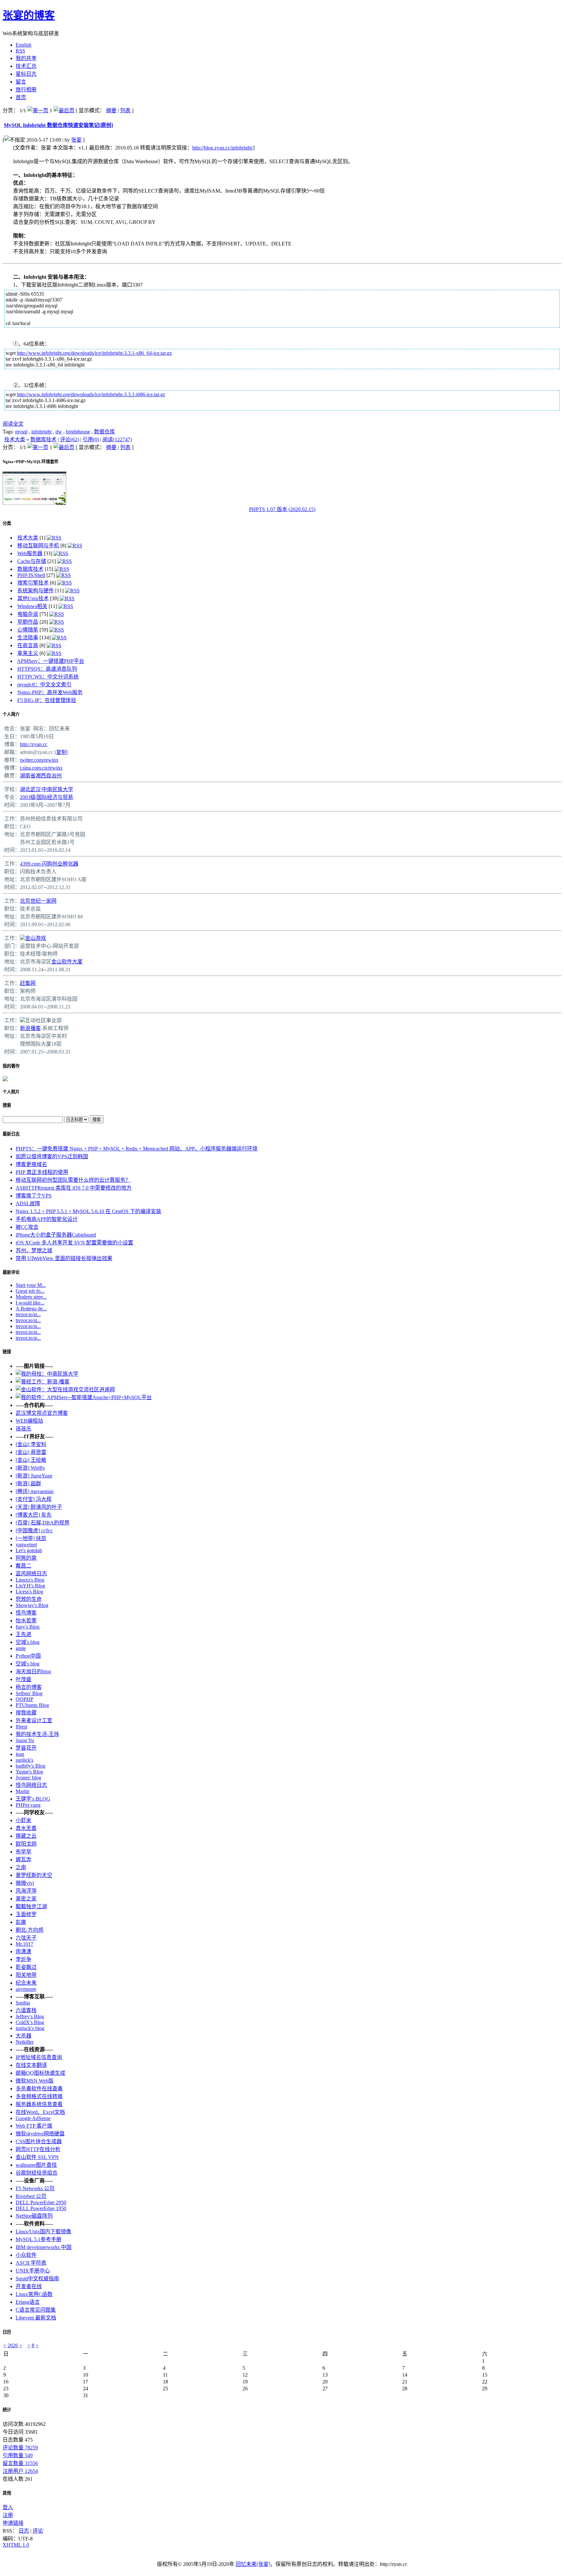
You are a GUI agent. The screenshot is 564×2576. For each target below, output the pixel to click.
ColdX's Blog (30, 2022)
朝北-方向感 (30, 1930)
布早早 (23, 1852)
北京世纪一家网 (38, 901)
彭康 (21, 1922)
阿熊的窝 (26, 1558)
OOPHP (24, 1699)
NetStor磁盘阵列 (34, 2216)
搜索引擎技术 (33, 583)
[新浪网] (23, 1020)
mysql (21, 432)
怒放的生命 (29, 1599)
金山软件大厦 (67, 962)
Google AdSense (33, 2118)
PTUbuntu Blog (32, 1705)
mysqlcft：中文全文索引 (44, 685)
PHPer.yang (28, 1805)
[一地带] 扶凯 (31, 1538)
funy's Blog (28, 1627)
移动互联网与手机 (38, 546)
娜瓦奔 (23, 1859)
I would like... (30, 1303)
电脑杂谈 (28, 614)
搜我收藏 (26, 1713)
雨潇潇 (23, 1952)
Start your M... (31, 1285)
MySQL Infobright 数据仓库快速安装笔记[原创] (58, 125)
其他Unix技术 (33, 598)
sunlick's (24, 1760)
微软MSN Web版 (35, 2081)
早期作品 (28, 622)
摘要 (111, 110)
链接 (7, 1352)
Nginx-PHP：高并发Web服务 (50, 692)
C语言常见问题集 (36, 2310)
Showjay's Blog (32, 1605)
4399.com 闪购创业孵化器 (49, 864)
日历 (7, 2332)
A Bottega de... (31, 1309)
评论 (38, 2531)
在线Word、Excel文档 (40, 2112)
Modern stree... (31, 1297)
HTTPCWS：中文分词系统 (48, 677)
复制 (61, 752)
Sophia (23, 2003)
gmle (21, 1648)
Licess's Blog (29, 1592)
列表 (125, 110)
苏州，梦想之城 (34, 1250)
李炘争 (23, 1959)
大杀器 (23, 2036)
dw (59, 432)
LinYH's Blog (30, 1586)
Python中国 (28, 1656)
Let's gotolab (29, 1550)
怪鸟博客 (26, 1613)
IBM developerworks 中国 (44, 2247)
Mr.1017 (24, 1944)
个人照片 (11, 1092)
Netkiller (25, 2042)
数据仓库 (104, 432)
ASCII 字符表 (31, 2263)
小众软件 (26, 2255)
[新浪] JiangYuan (34, 1476)
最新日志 (11, 1134)
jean (20, 1754)
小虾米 (23, 1820)
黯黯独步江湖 (31, 1906)
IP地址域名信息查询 (39, 2057)
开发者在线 (29, 2286)
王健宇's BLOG (33, 1799)
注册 (8, 2515)
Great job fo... (30, 1291)
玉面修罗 (26, 1914)
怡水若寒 (26, 1621)
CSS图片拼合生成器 (39, 2141)
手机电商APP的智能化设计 (47, 1219)
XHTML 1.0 (16, 2545)
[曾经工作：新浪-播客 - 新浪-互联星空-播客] (43, 1382)
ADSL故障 (28, 1203)
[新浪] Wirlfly (30, 1468)
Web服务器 (30, 553)
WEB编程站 (29, 1421)
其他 (7, 2493)
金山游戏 (36, 938)
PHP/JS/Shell (31, 575)
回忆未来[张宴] (253, 2564)
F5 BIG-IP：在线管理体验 (47, 700)
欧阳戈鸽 (26, 1844)
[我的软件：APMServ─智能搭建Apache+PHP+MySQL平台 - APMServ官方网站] (84, 1397)
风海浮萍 (26, 1891)
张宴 (76, 140)
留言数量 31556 (20, 2463)
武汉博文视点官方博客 (42, 1413)
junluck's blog (30, 2028)
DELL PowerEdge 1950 (41, 2208)
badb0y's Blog (31, 1766)
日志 (24, 2531)
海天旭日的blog (33, 1671)
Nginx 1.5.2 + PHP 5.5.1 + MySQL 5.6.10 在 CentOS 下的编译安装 (88, 1211)
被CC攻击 (27, 1227)
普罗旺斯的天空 (34, 1875)
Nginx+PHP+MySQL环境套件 (31, 462)
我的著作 (11, 1066)
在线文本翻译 (31, 2065)
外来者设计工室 (34, 1720)
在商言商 (28, 645)
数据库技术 (43, 439)
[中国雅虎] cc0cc (34, 1530)
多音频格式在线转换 (39, 2096)
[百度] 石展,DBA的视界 (43, 1523)
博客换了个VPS (34, 1196)
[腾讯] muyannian (35, 1491)
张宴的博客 (29, 15)
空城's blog (28, 1642)
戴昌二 (23, 1566)
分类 (7, 523)
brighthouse (78, 432)
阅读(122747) (117, 439)
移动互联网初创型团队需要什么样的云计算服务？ (73, 1180)
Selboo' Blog (29, 1693)
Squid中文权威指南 (37, 2279)
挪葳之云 (26, 1836)
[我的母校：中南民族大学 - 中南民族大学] (47, 1374)
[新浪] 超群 (28, 1483)
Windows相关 (32, 606)
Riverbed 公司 (31, 2196)
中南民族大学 (57, 789)
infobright (41, 432)
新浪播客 (30, 1028)
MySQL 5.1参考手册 (39, 2239)
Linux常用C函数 (34, 2294)
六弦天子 (26, 1938)
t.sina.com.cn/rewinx (41, 768)
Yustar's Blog (29, 1772)
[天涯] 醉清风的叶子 (39, 1507)
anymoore (26, 1989)
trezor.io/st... (28, 1314)
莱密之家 (26, 1899)
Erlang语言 (28, 2302)
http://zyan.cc (34, 744)
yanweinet (26, 1545)
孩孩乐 (23, 1429)
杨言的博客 (29, 1687)
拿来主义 (28, 653)
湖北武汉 (30, 789)
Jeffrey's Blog (30, 2016)
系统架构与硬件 (36, 591)
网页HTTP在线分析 (38, 2149)
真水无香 (26, 1828)
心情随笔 (28, 630)
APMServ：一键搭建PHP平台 (51, 661)
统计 (7, 2410)
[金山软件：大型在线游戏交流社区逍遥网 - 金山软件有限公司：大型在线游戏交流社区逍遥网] (65, 1389)
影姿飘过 (26, 1967)
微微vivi (25, 1883)
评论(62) (70, 439)
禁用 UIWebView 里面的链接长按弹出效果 (64, 1258)
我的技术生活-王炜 (37, 1734)
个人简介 (11, 714)
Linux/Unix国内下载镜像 (43, 2232)
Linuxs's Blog (30, 1580)
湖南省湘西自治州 (41, 776)
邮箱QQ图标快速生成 (40, 2073)
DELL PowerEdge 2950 (41, 2202)
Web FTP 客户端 (34, 2126)
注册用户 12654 (20, 2471)
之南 (21, 1867)
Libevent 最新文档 (36, 2318)
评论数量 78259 (20, 2448)
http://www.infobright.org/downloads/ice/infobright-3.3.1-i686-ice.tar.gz (91, 394)
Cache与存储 (32, 561)
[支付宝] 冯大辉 (34, 1499)
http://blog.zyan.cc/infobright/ (223, 148)
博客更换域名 (31, 1164)
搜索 (7, 1105)
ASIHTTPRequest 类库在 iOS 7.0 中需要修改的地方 (74, 1188)
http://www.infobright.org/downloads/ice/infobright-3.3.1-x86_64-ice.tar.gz (94, 353)
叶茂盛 (23, 1679)
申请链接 (13, 2523)
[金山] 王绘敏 (31, 1460)
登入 (8, 2507)
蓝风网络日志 (31, 1574)
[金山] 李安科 (31, 1444)
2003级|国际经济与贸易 (47, 797)
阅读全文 (13, 424)
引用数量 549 (18, 2455)
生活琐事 (28, 638)
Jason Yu (25, 1740)
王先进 (23, 1634)
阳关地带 (26, 1975)
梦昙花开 (26, 1748)
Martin (23, 1791)
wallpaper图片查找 (36, 2165)
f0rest (21, 1727)
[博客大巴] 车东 (34, 1515)
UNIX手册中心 (33, 2271)
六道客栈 (26, 2010)
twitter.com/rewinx (39, 760)
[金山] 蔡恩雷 (31, 1452)
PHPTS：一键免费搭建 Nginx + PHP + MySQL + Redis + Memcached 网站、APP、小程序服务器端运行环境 (137, 1149)
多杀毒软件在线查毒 (39, 2089)
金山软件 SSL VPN (37, 2157)
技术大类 (15, 439)
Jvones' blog (28, 1778)
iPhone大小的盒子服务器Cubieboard (56, 1235)
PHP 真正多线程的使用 (42, 1172)
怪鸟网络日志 (31, 1785)
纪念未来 (26, 1983)
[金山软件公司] (23, 938)
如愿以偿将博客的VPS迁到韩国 (52, 1156)
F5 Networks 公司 (35, 2188)
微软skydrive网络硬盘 (40, 2134)
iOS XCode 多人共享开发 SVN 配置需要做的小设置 (74, 1243)
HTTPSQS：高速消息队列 (47, 669)
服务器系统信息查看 (39, 2104)
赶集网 (28, 983)
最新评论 (11, 1272)
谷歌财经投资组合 (37, 2173)
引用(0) (91, 439)
